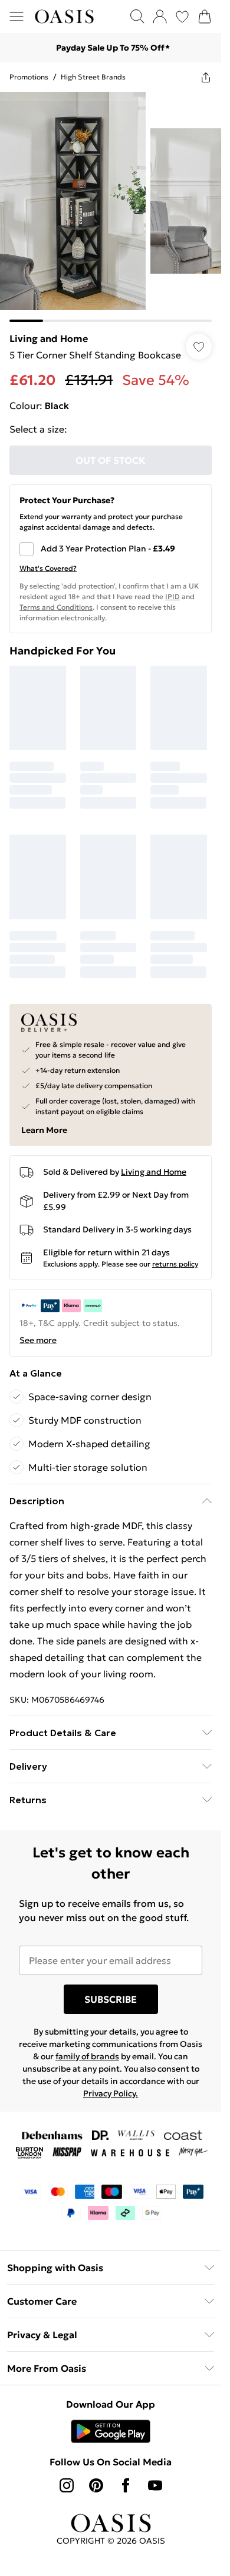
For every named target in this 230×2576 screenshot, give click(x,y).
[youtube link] (155, 2485)
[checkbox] (111, 549)
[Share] (206, 77)
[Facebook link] (126, 2485)
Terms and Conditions (56, 607)
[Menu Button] (17, 16)
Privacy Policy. (111, 2093)
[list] (111, 207)
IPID (172, 596)
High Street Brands (93, 77)
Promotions (29, 77)
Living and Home (49, 338)
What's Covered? (48, 568)
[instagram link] (67, 2485)
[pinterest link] (96, 2485)
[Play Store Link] (111, 2431)
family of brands (87, 2056)
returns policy (175, 1264)
